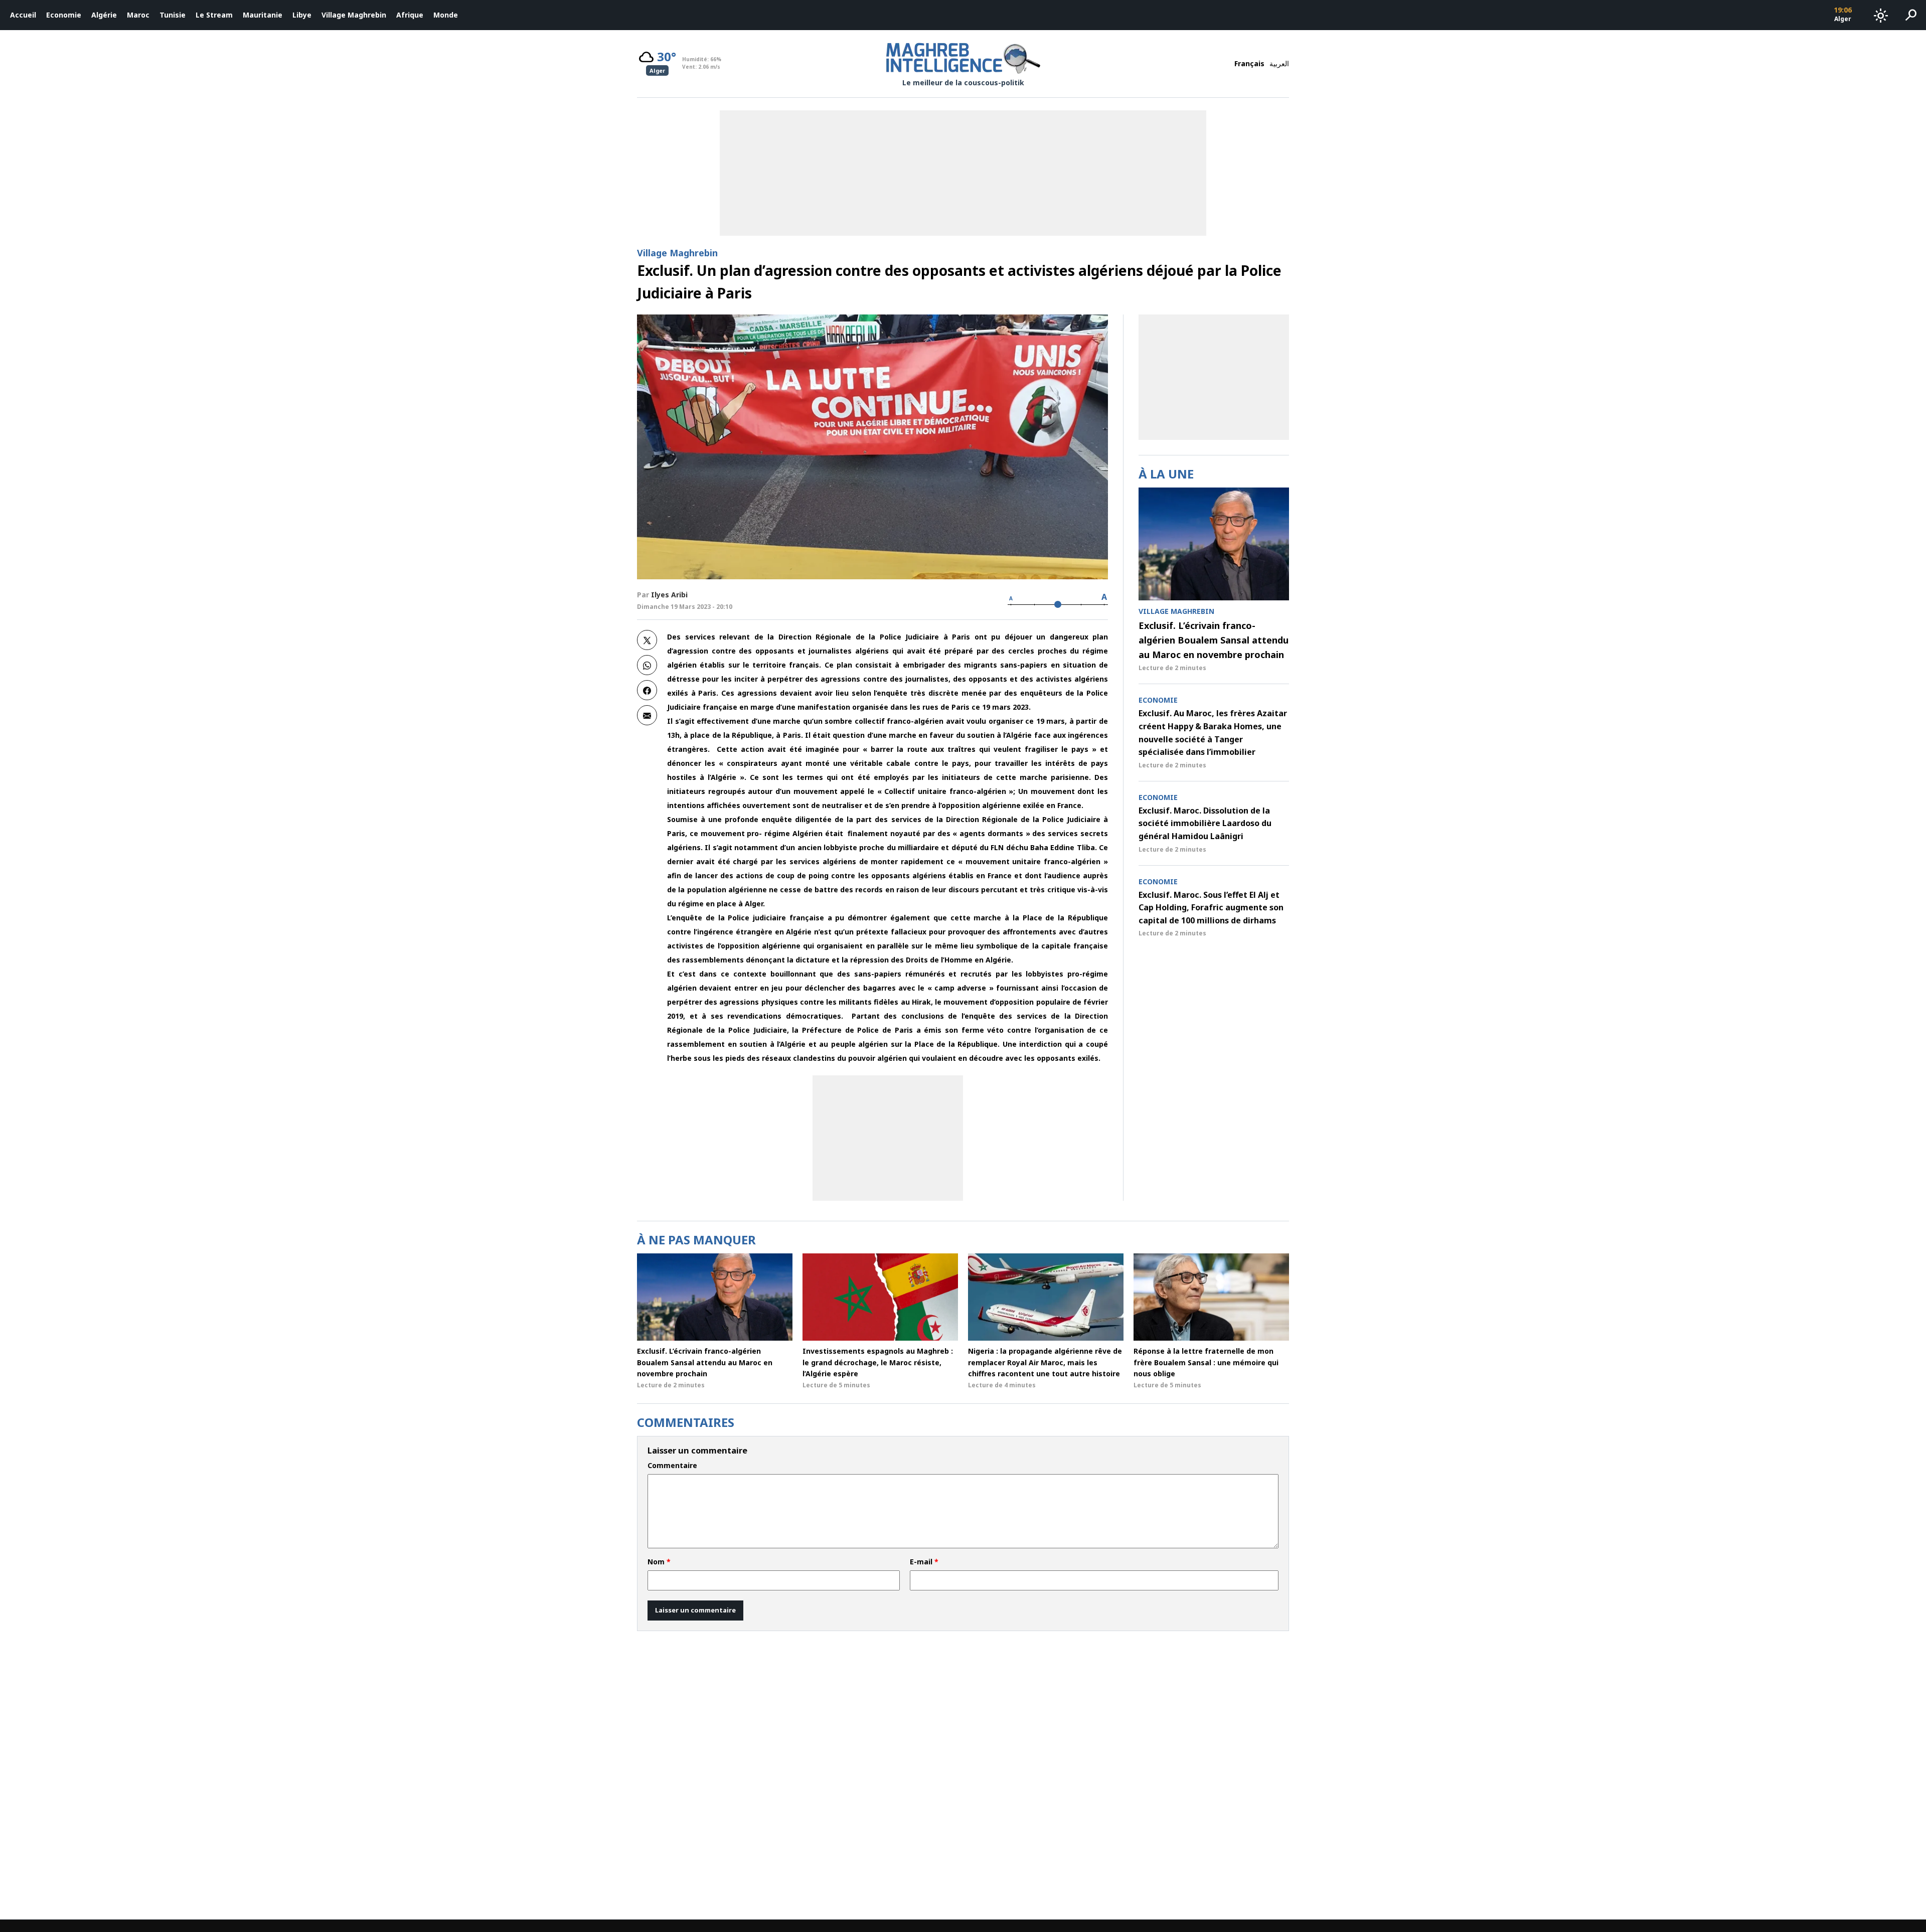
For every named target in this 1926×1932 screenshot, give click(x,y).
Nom (659, 1562)
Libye (302, 15)
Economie (64, 15)
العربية (1279, 63)
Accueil (23, 15)
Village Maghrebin (354, 15)
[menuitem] (23, 15)
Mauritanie (263, 15)
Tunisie (173, 15)
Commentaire (672, 1466)
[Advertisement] (888, 1138)
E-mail (924, 1562)
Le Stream (214, 15)
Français (1249, 63)
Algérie (104, 15)
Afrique (410, 15)
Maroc (138, 15)
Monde (446, 15)
